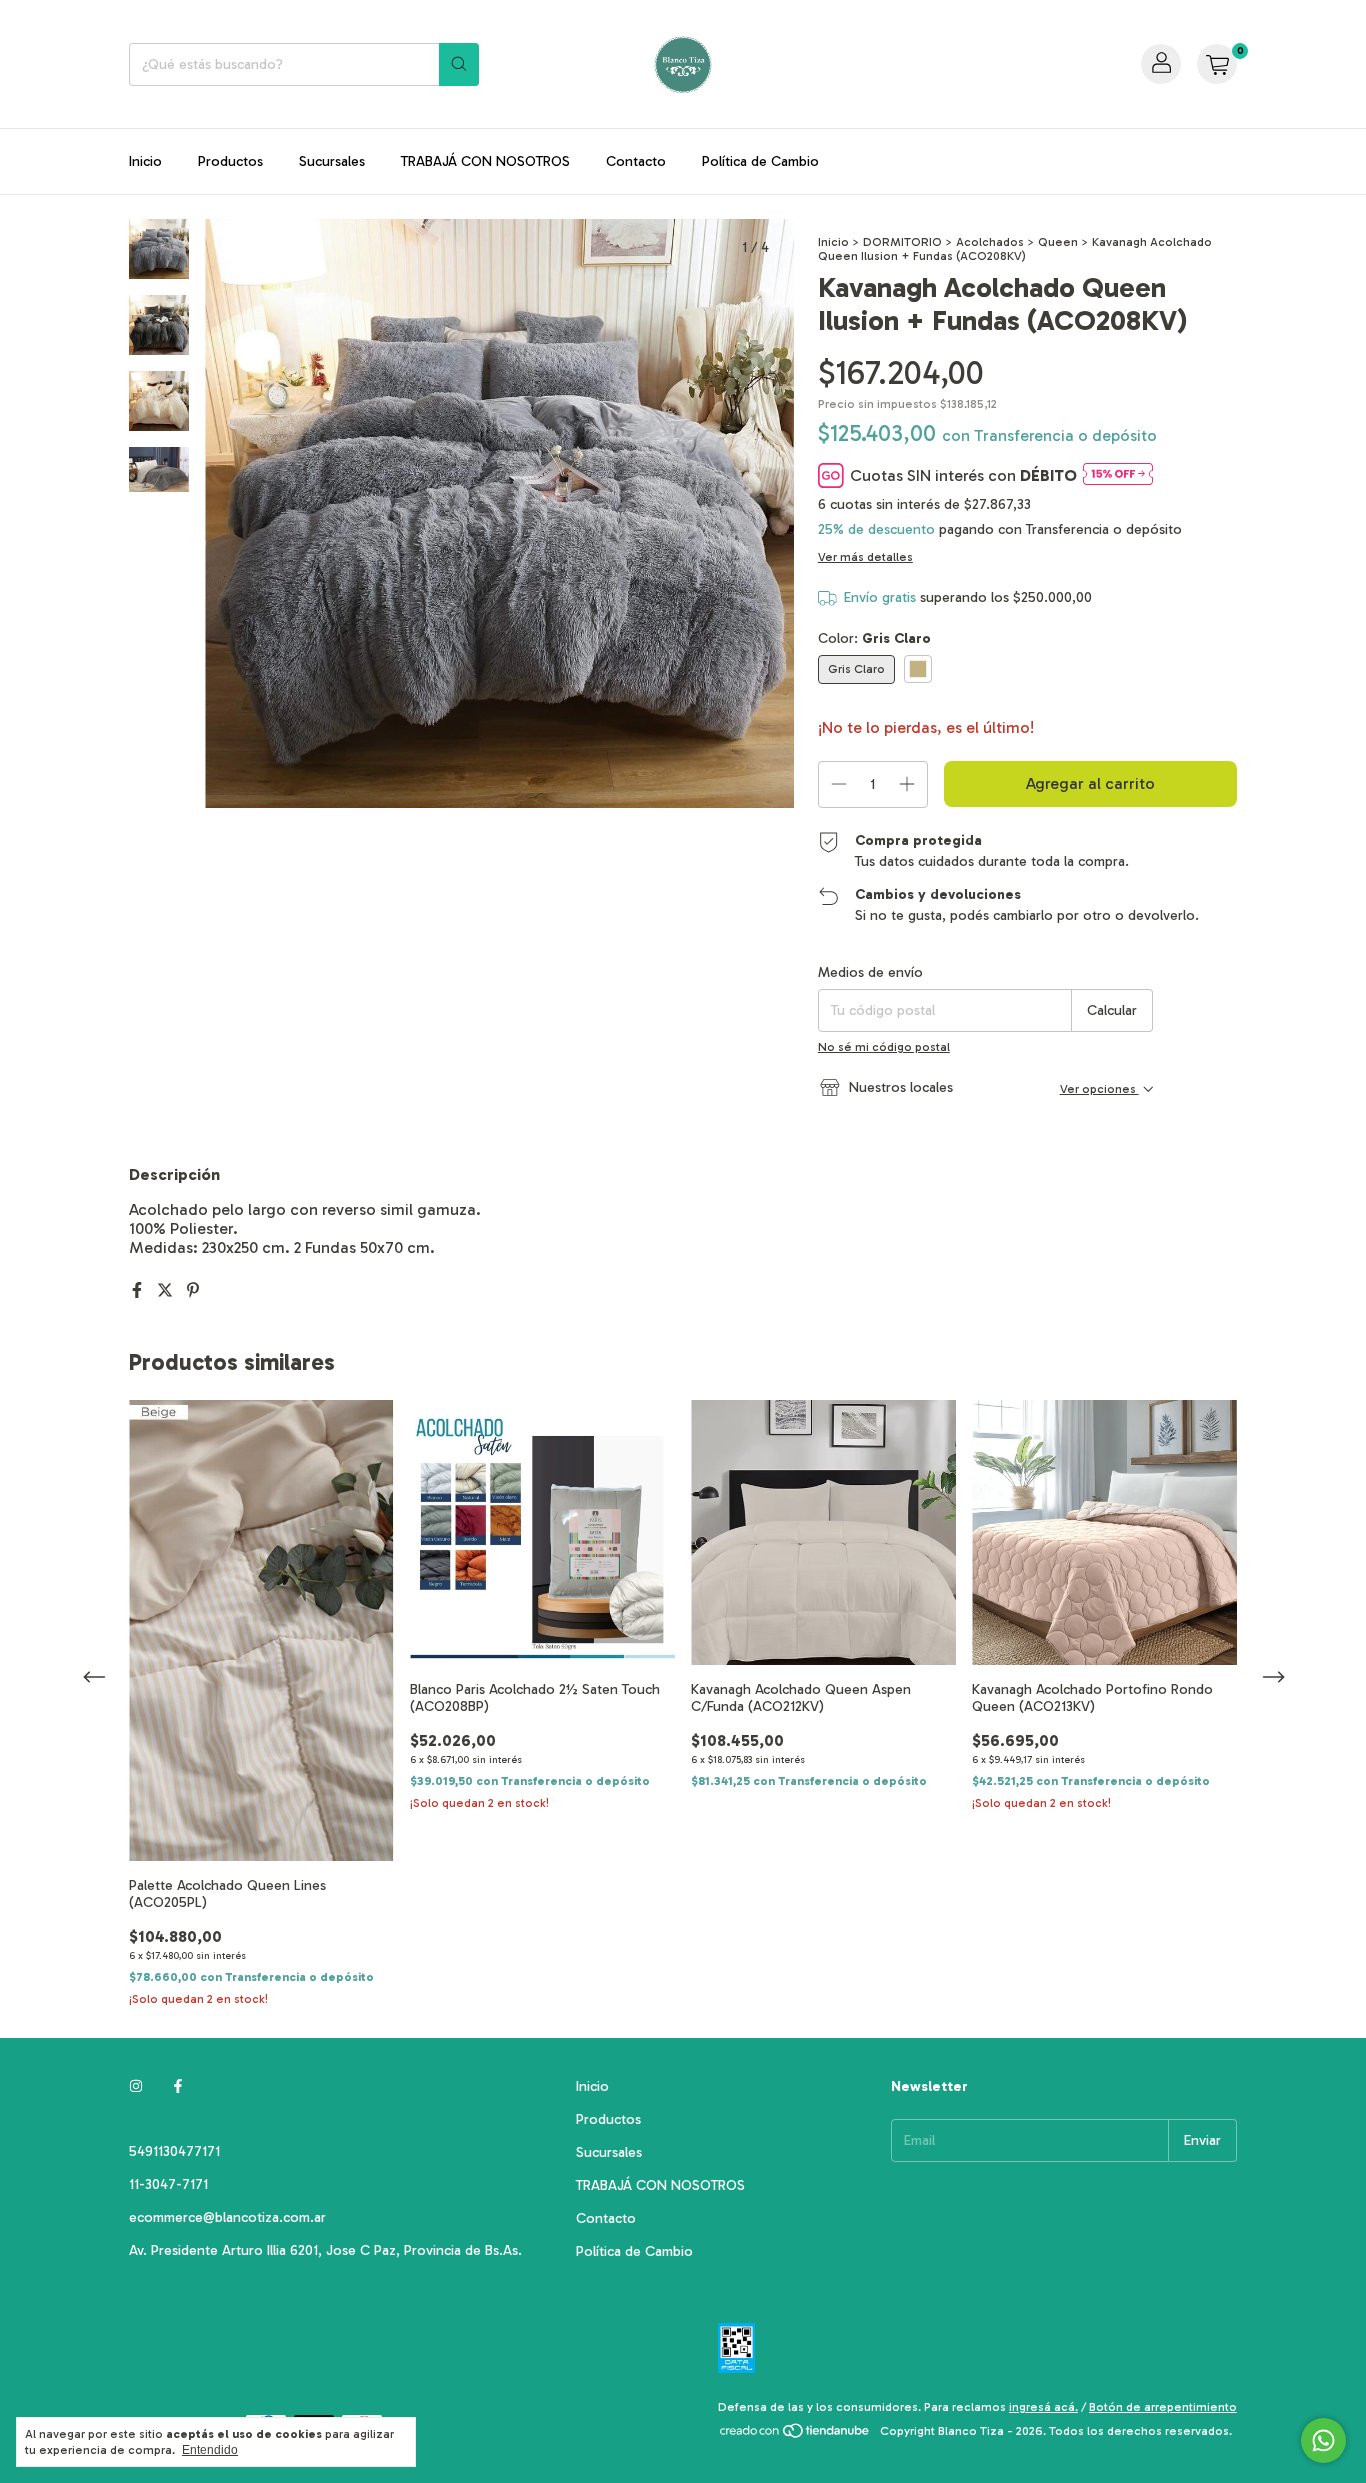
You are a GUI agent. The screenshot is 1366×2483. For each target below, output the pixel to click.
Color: (874, 638)
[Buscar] (459, 64)
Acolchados (990, 242)
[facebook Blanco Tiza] (178, 2086)
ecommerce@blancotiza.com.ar (227, 2217)
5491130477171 (174, 2151)
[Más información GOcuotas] (1118, 475)
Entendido (210, 2450)
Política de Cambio (760, 161)
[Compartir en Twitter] (167, 1290)
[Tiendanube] (795, 2436)
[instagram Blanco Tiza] (136, 2086)
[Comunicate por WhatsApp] (1323, 2440)
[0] (1217, 64)
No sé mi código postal (884, 1047)
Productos (230, 161)
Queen (1058, 242)
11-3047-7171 (168, 2184)
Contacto (636, 161)
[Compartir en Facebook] (139, 1290)
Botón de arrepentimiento (1163, 2407)
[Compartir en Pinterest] (193, 1290)
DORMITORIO (902, 242)
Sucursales (332, 161)
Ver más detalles (865, 557)
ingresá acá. (1043, 2407)
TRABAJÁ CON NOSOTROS (485, 161)
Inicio (145, 161)
